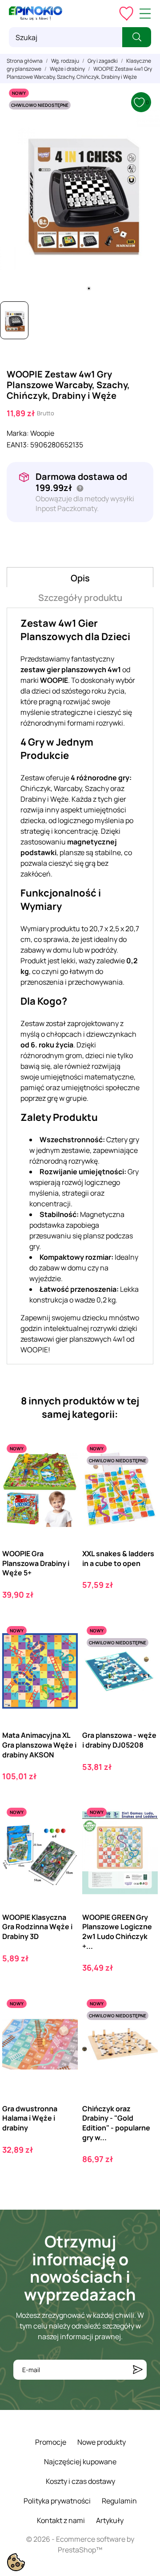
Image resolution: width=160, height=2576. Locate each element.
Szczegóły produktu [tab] (80, 598)
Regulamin (119, 2501)
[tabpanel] (80, 190)
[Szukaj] (137, 37)
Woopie (42, 433)
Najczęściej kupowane (80, 2462)
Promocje (51, 2442)
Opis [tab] (80, 578)
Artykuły (110, 2520)
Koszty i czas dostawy (80, 2481)
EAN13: (18, 445)
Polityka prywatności (57, 2501)
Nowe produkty (102, 2442)
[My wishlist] (126, 13)
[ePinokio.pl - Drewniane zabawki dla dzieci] (36, 13)
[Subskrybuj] (138, 2370)
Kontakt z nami (61, 2520)
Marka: (18, 433)
